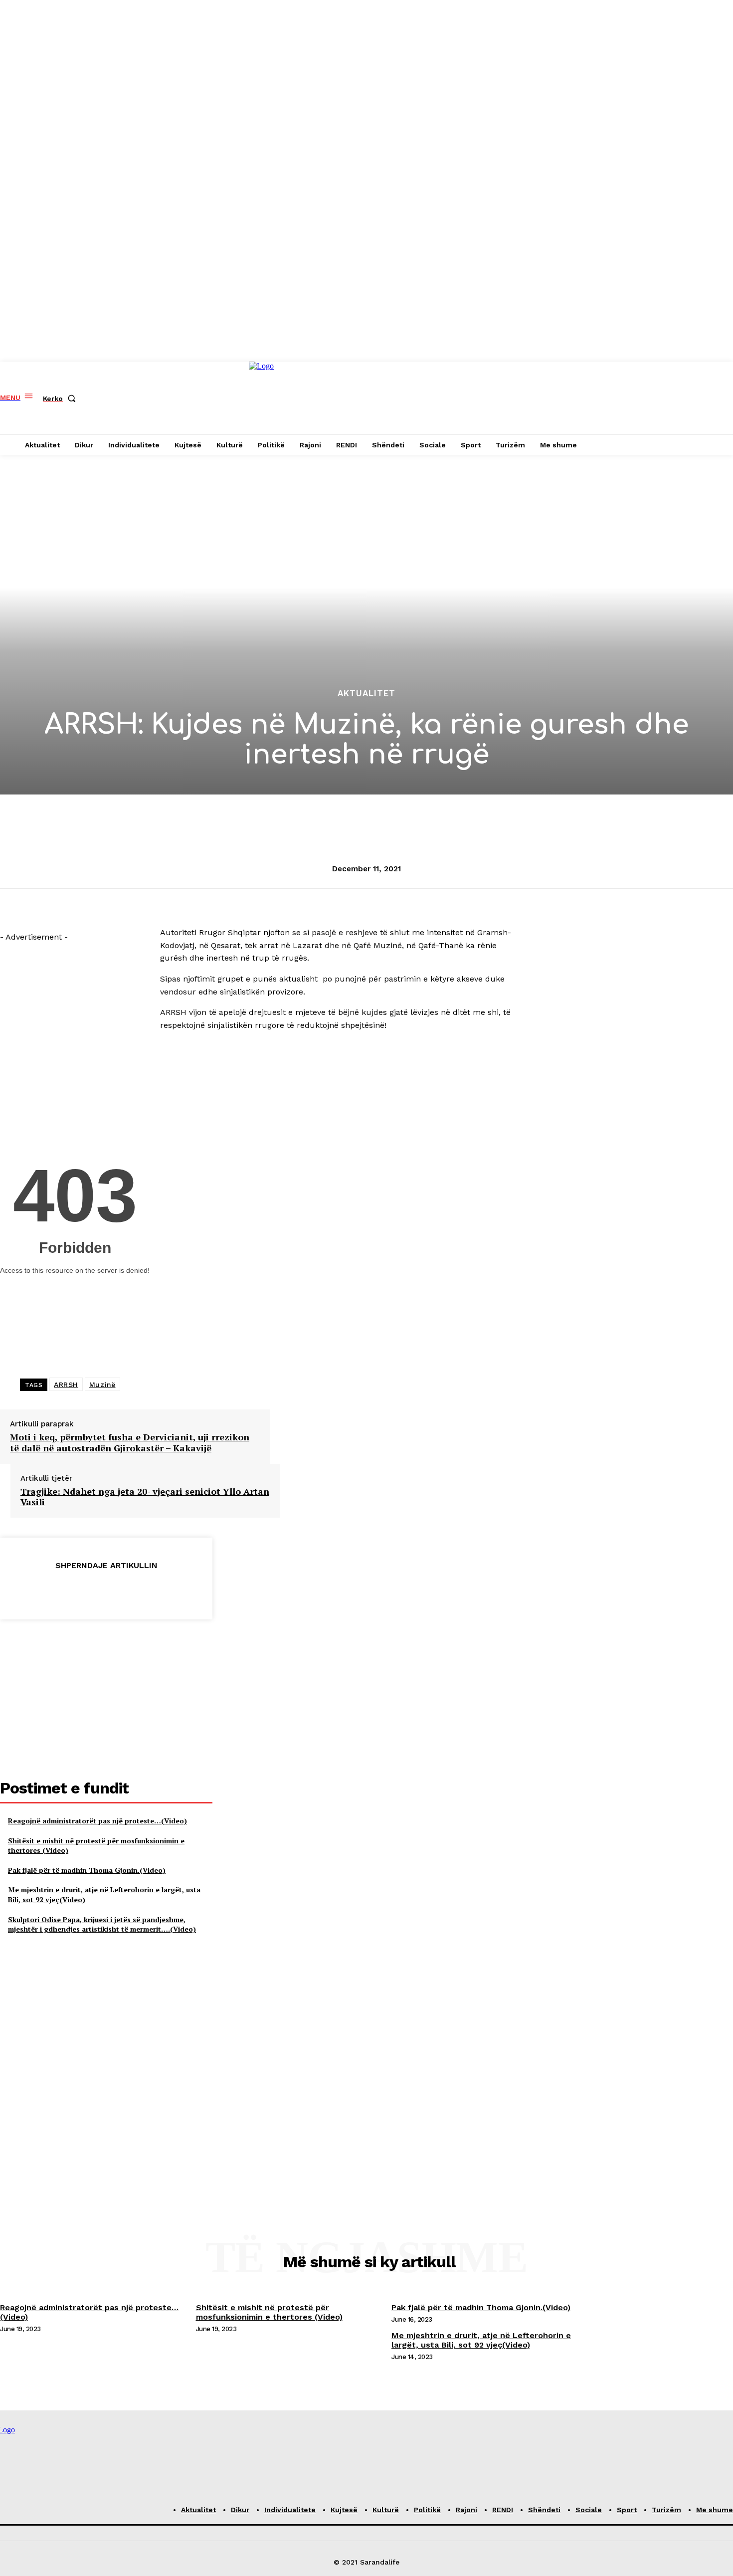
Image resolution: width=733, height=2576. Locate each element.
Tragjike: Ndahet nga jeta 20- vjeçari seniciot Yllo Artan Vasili (145, 1497)
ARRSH (66, 1385)
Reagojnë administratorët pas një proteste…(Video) (97, 1821)
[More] (178, 1590)
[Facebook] (526, 398)
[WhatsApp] (142, 1590)
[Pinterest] (106, 1590)
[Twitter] (70, 1590)
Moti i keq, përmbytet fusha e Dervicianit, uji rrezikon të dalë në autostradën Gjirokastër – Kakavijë (130, 1443)
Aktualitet (366, 694)
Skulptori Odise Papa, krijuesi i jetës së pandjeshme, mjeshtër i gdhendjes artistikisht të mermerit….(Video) (102, 1924)
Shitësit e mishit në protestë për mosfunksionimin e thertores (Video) (269, 2312)
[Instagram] (543, 398)
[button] (61, 398)
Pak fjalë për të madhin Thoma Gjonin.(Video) (87, 1870)
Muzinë (102, 1385)
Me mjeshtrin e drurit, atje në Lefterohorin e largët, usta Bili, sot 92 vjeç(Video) (481, 2340)
